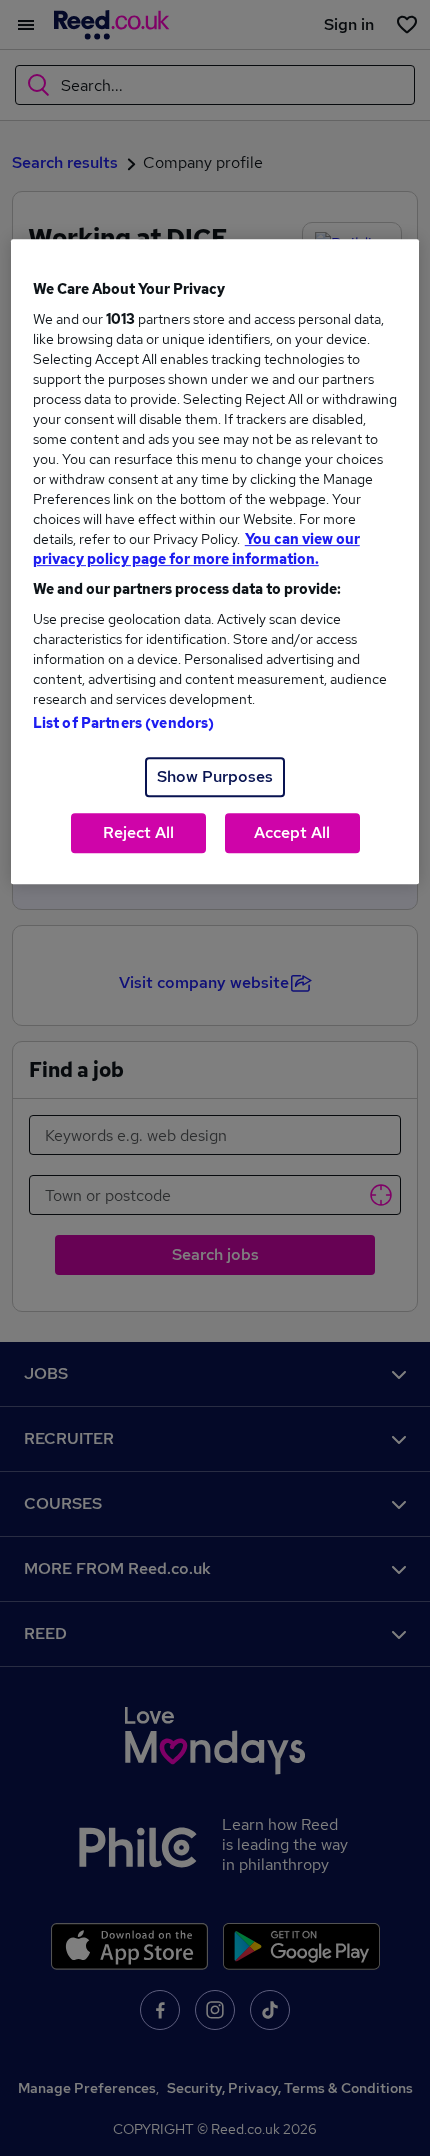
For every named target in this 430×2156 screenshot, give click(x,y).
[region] (215, 562)
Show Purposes (215, 777)
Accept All (292, 833)
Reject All (138, 833)
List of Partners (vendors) (124, 724)
